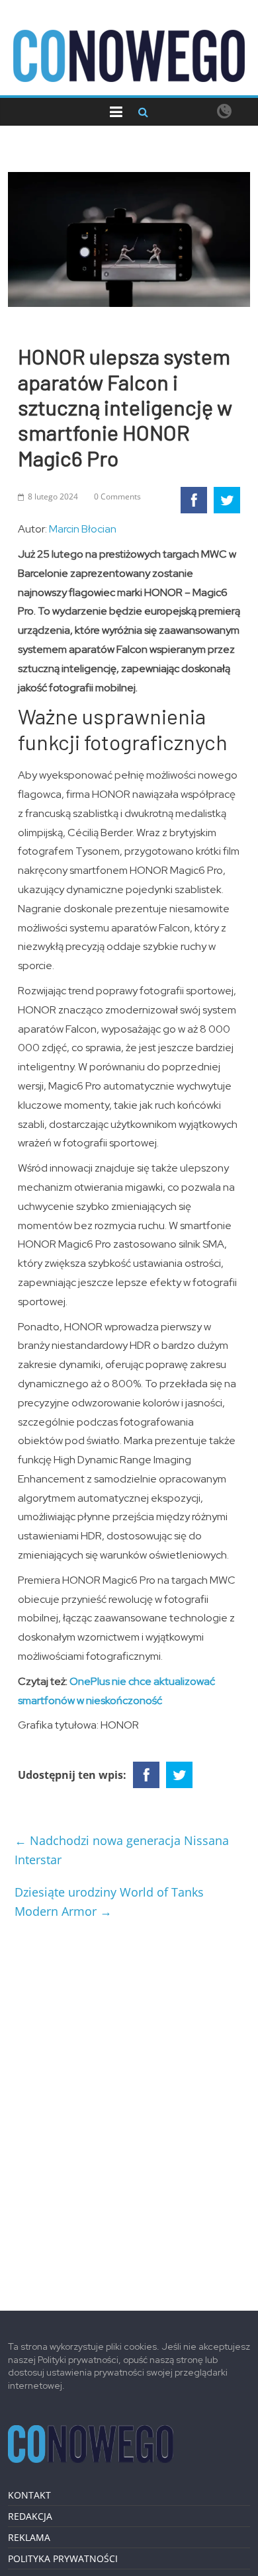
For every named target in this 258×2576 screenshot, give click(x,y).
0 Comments (117, 496)
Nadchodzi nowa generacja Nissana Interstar (122, 1850)
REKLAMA (29, 2537)
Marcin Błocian (83, 529)
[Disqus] (129, 2110)
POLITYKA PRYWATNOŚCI (63, 2558)
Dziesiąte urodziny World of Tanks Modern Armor (109, 1902)
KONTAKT (29, 2495)
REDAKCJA (30, 2516)
